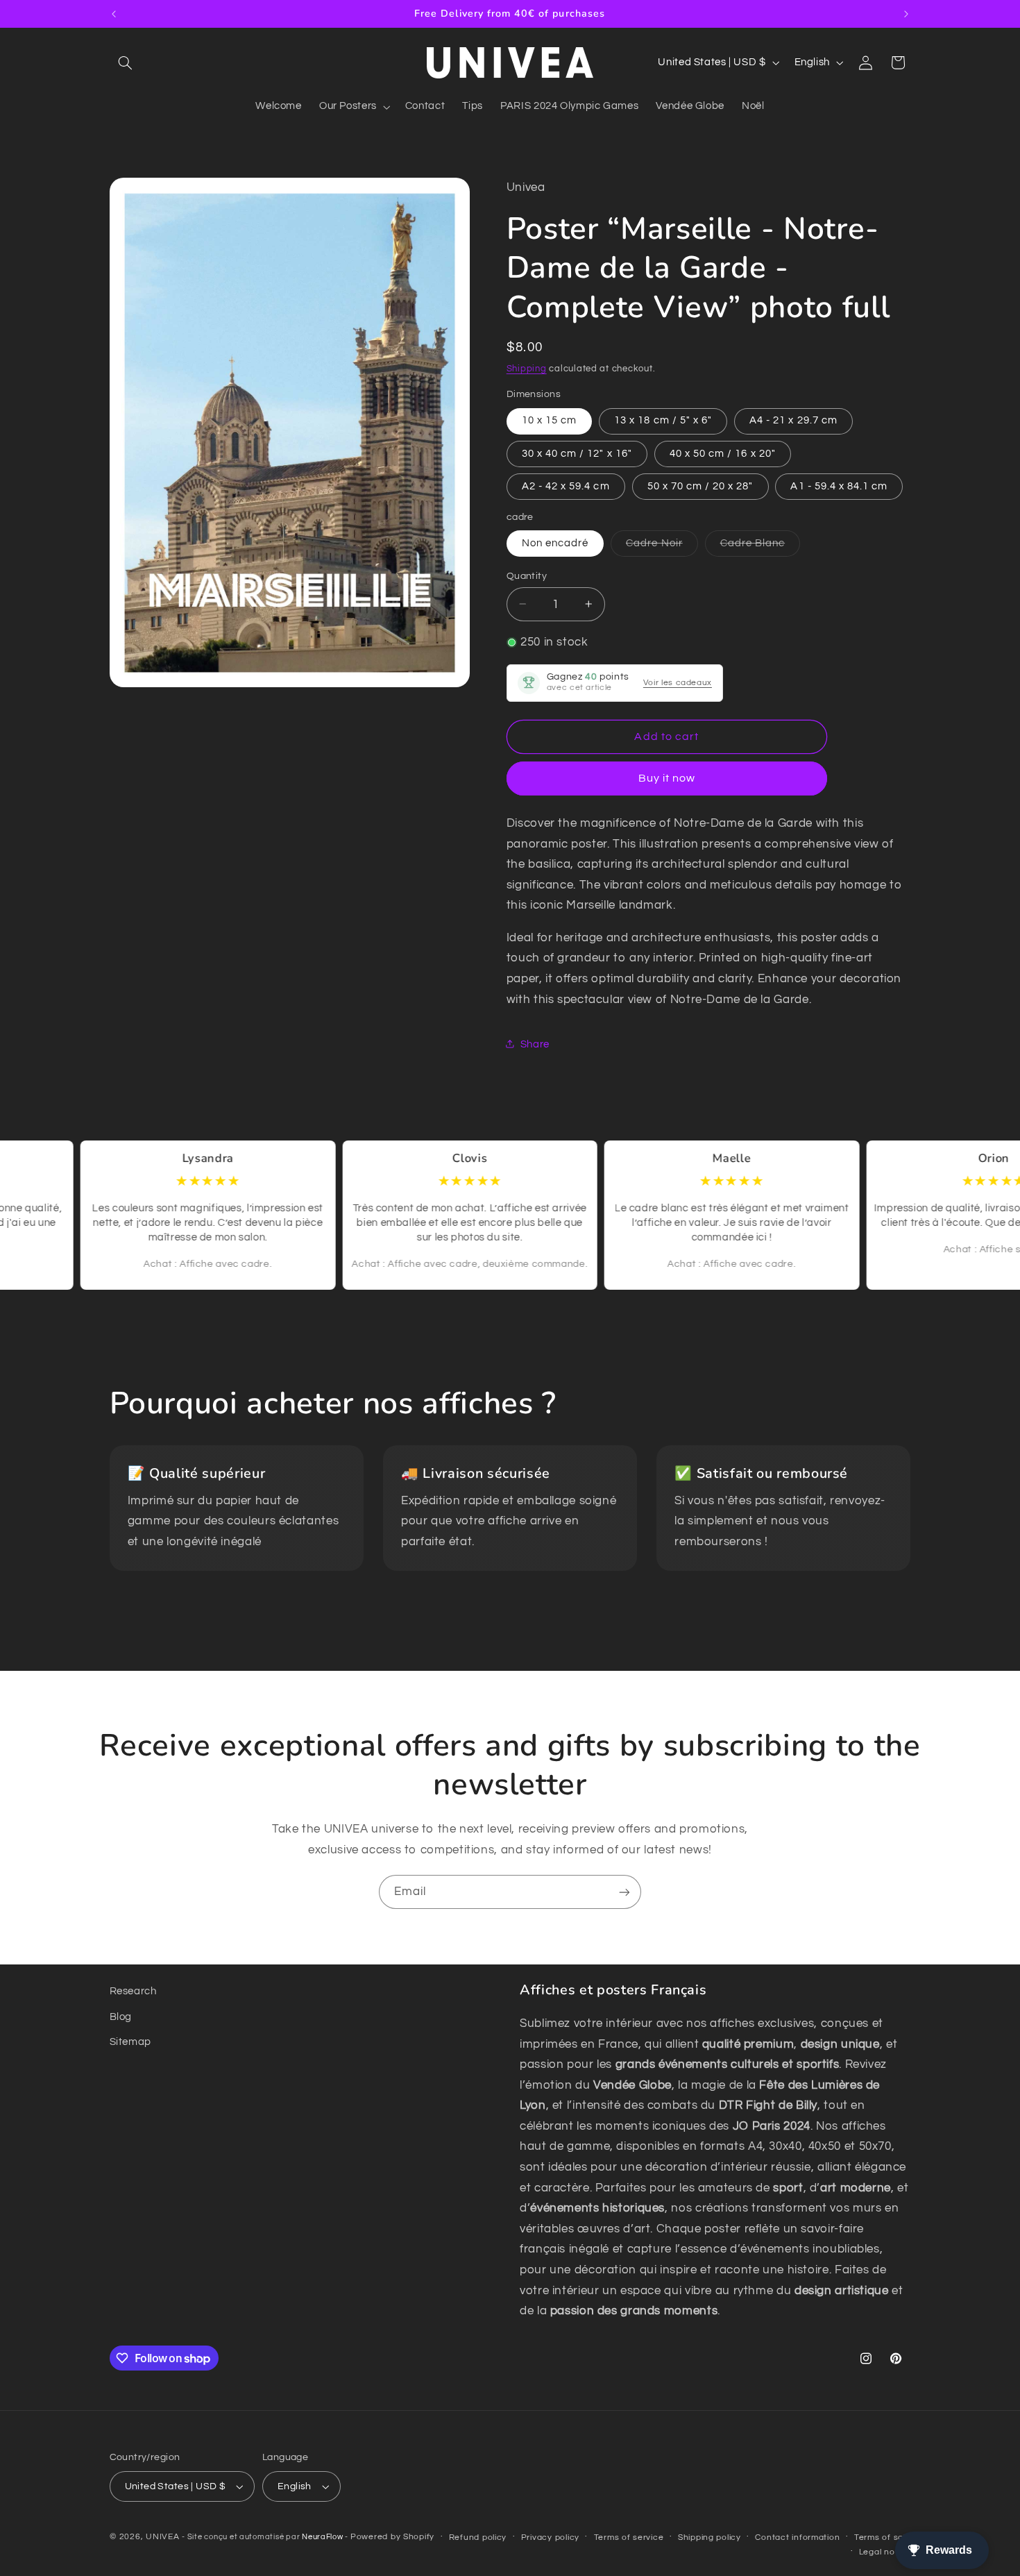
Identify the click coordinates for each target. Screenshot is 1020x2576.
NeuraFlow (323, 2537)
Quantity (527, 575)
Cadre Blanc (760, 546)
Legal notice (885, 2552)
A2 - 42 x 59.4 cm (566, 486)
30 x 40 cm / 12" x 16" (577, 453)
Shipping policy (709, 2537)
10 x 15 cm (550, 420)
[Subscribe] (624, 1892)
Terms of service (629, 2537)
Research (133, 1991)
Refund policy (478, 2537)
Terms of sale (883, 2537)
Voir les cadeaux (678, 682)
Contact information (797, 2537)
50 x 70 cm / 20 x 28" (700, 486)
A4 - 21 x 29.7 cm (793, 420)
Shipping (527, 368)
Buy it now (667, 778)
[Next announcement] (906, 14)
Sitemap (130, 2042)
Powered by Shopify (392, 2537)
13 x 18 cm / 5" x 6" (663, 420)
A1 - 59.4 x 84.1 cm (839, 486)
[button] (126, 62)
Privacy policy (550, 2537)
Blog (121, 2017)
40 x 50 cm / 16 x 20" (723, 453)
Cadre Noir (662, 546)
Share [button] (535, 1044)
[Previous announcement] (114, 14)
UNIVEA (162, 2537)
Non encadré (555, 542)
